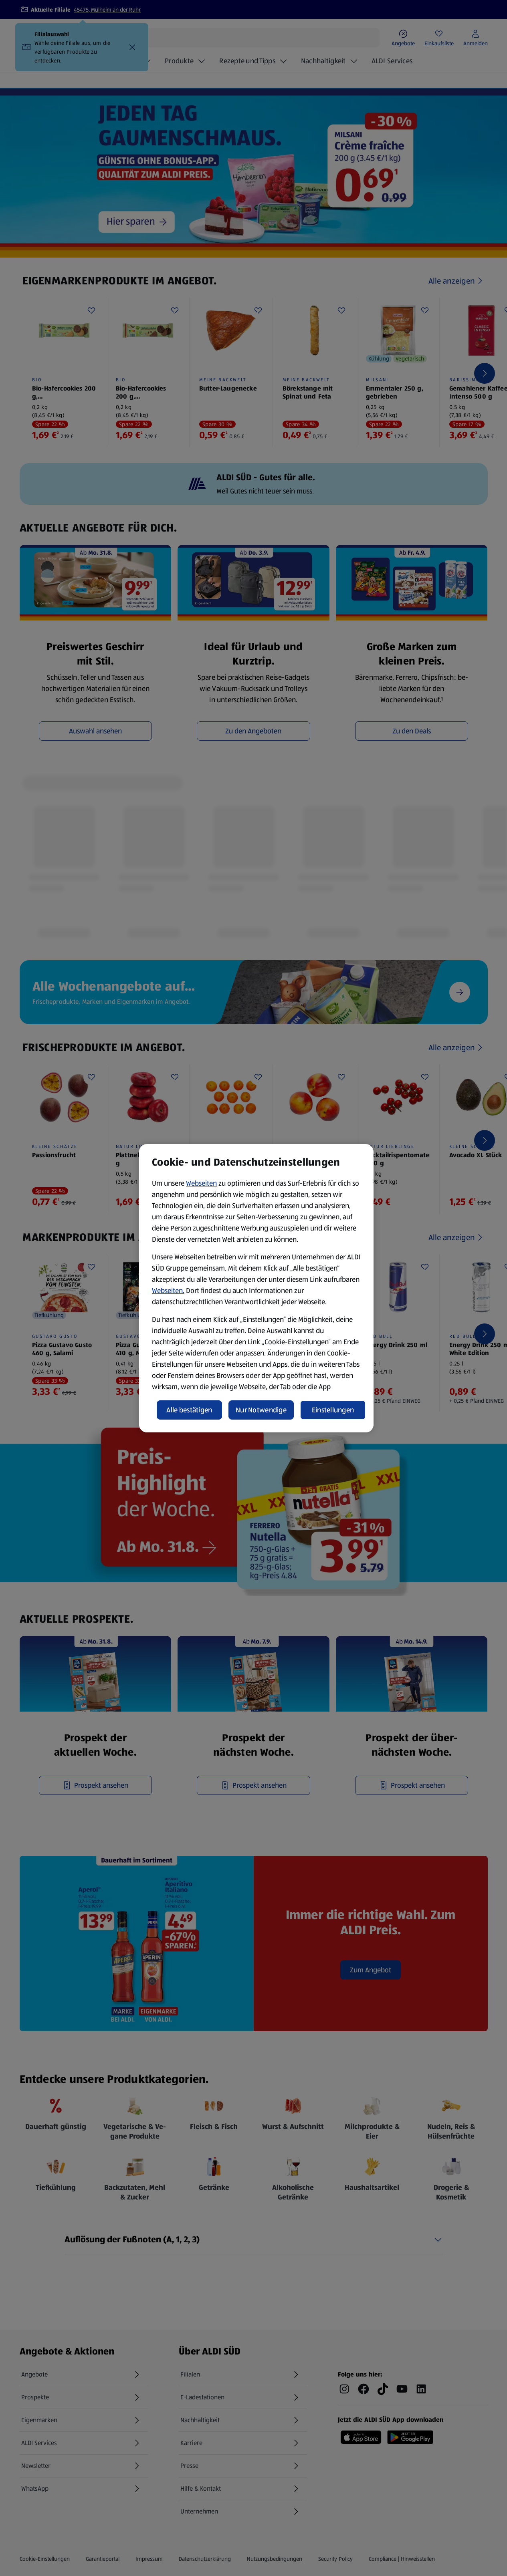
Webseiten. (168, 1291)
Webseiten (201, 1183)
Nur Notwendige (261, 1410)
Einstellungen (333, 1410)
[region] (256, 1288)
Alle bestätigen (189, 1410)
